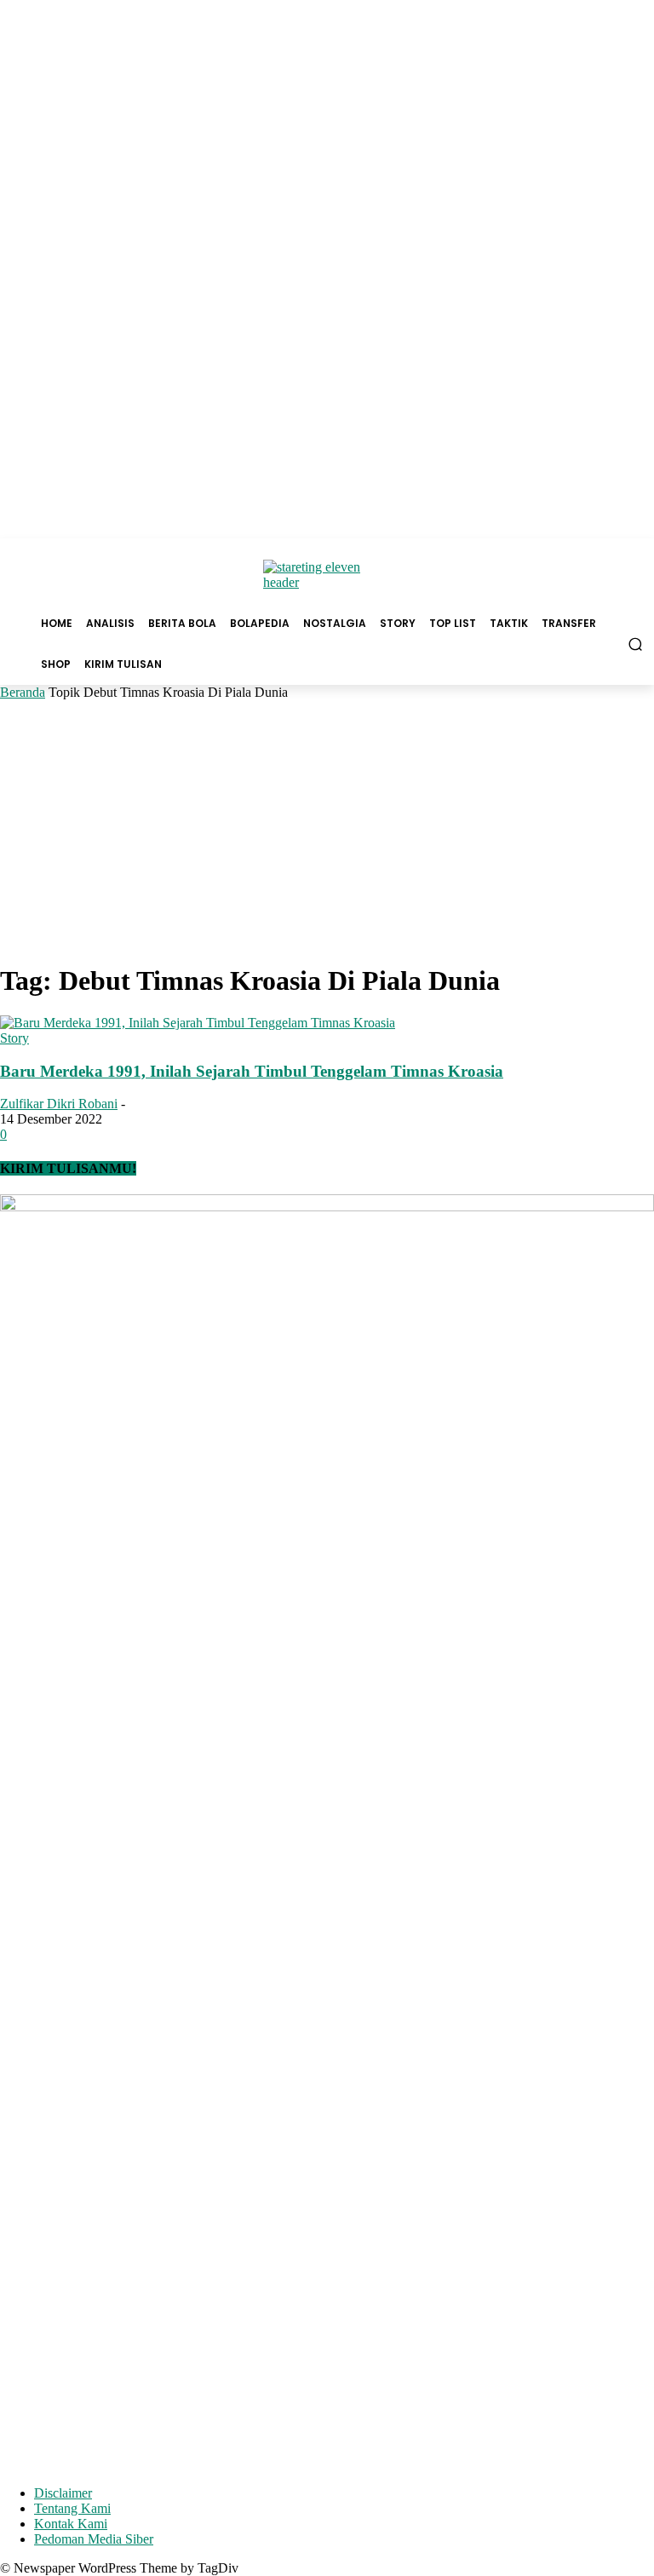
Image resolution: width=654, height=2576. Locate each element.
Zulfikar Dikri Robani (59, 1104)
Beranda (23, 692)
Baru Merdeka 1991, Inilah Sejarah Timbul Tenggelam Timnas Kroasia (252, 1071)
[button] (636, 644)
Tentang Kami (72, 2508)
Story (14, 1038)
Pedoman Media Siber (94, 2539)
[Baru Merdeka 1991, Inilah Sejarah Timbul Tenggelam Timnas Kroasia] (198, 1023)
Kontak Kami (71, 2524)
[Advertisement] (327, 828)
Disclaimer (63, 2493)
